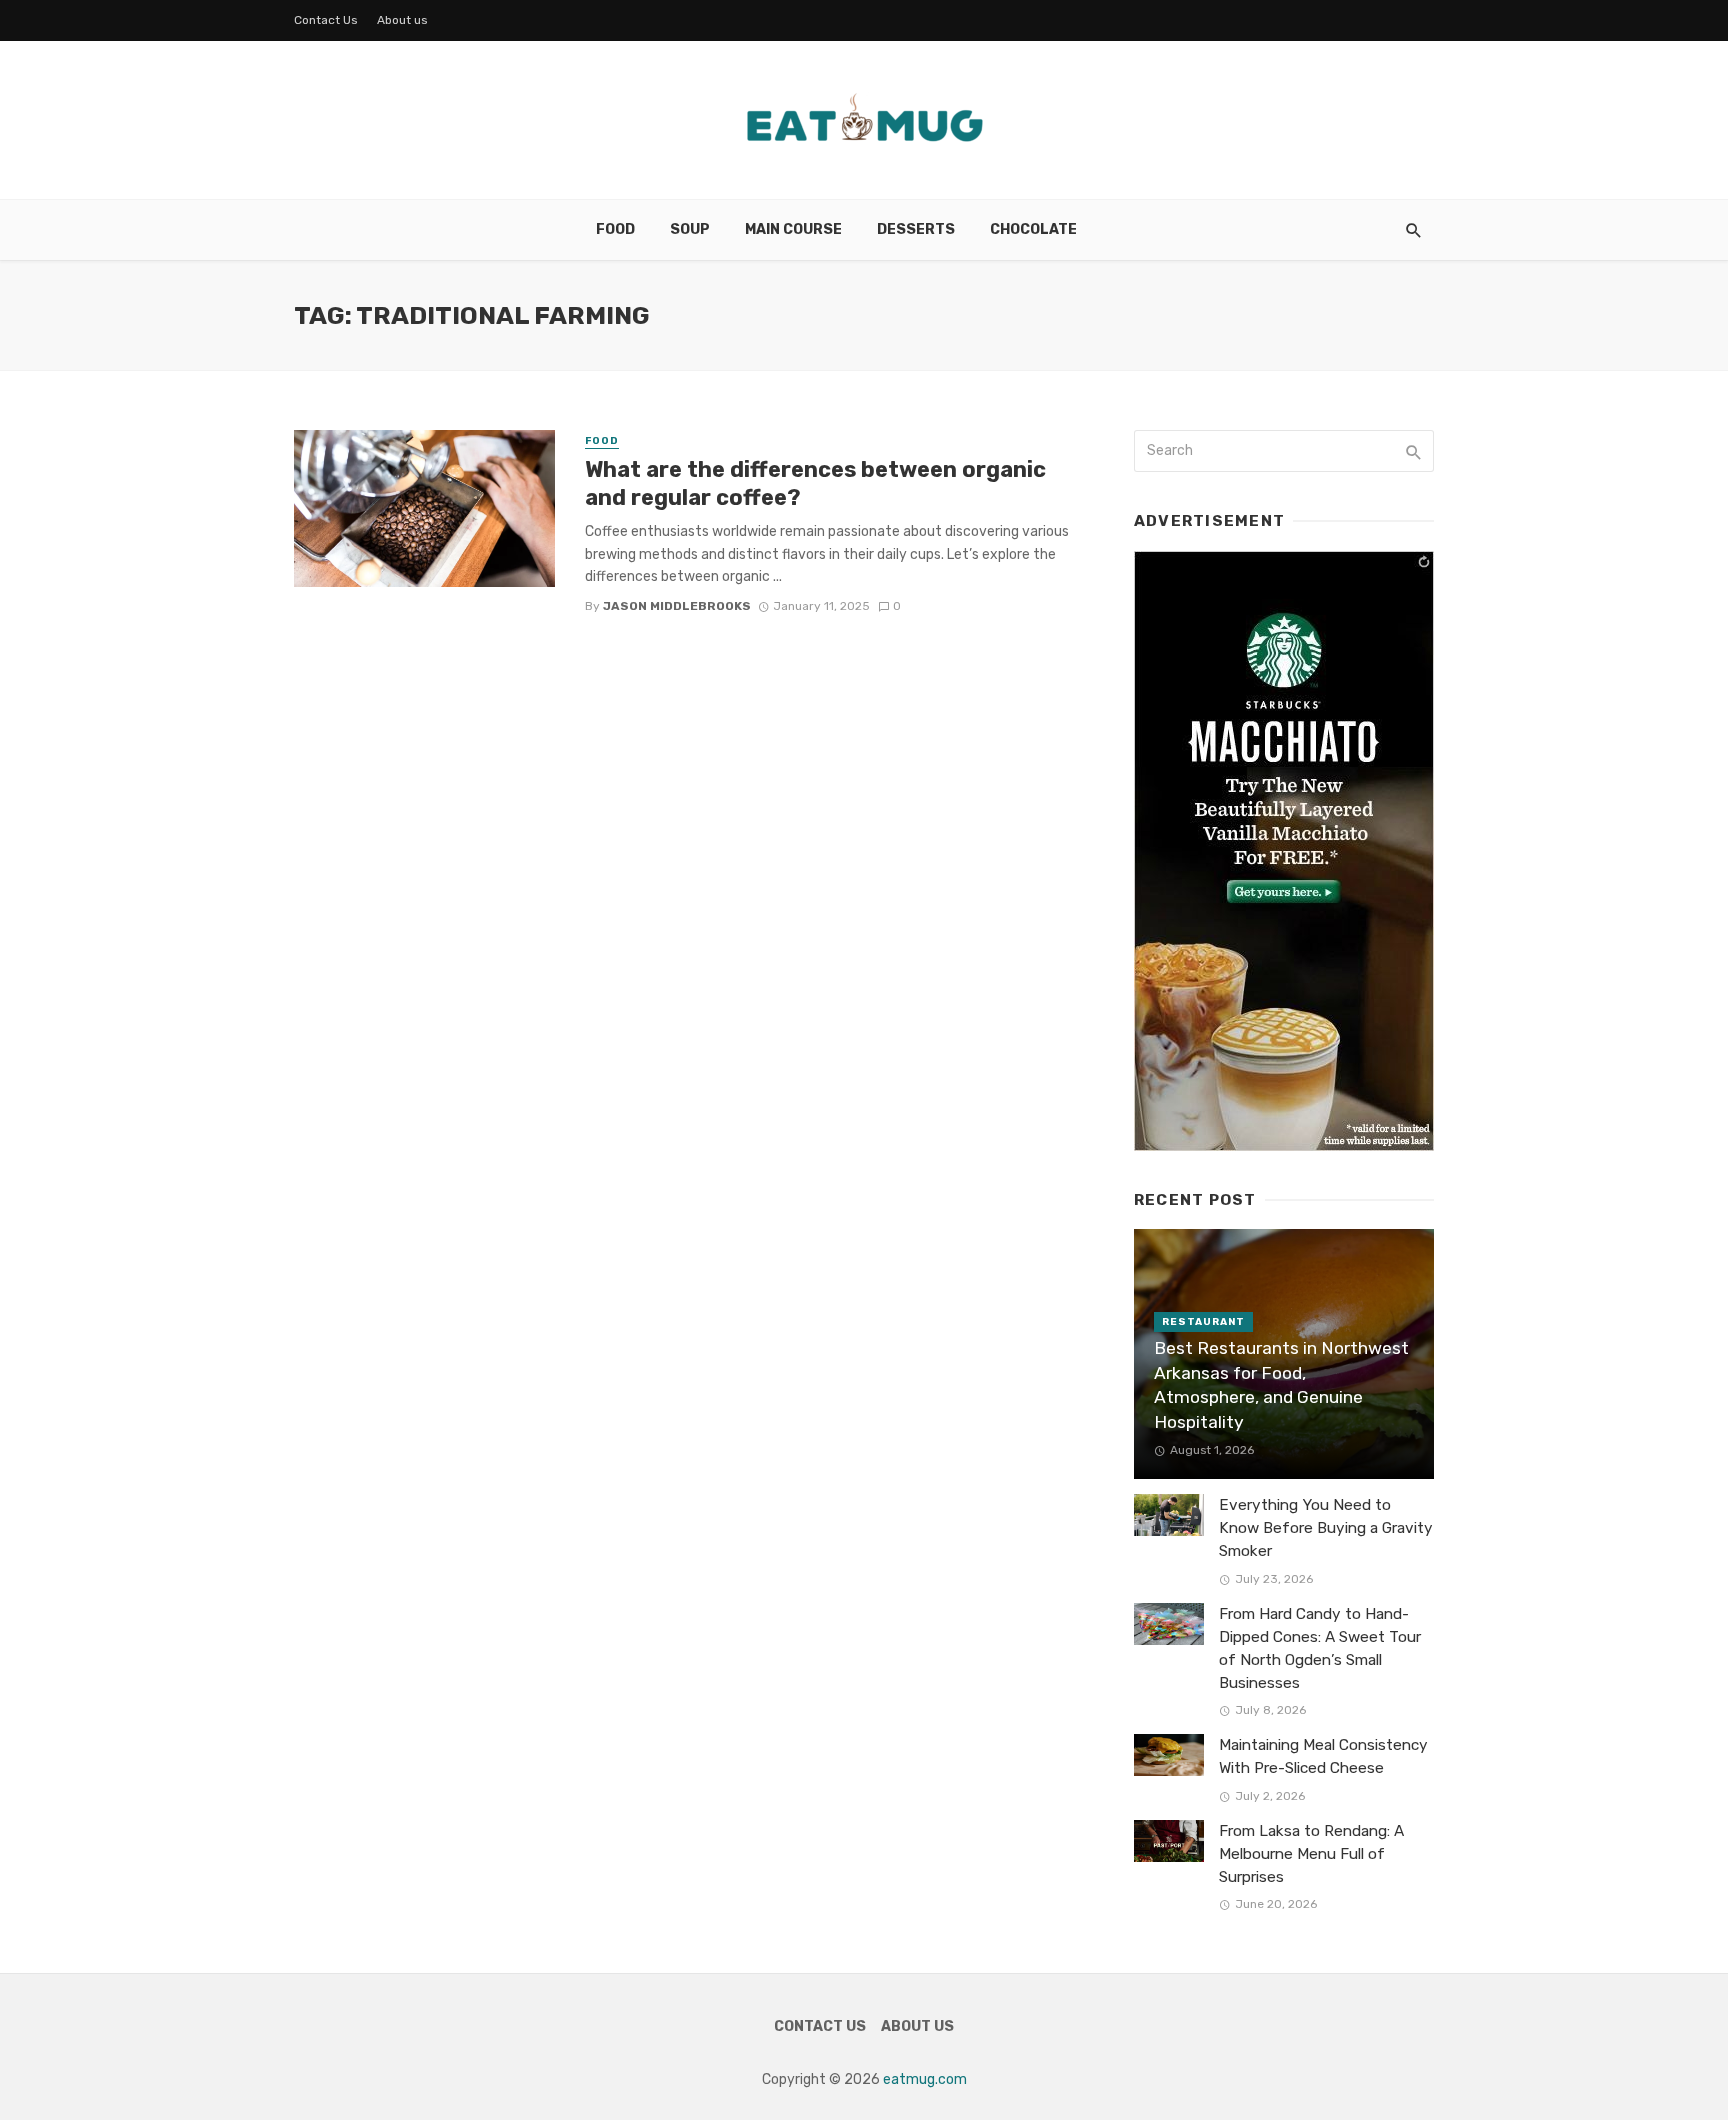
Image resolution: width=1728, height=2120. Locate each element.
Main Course (793, 229)
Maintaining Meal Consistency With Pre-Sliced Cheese (1323, 1756)
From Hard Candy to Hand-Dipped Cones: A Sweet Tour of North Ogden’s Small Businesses (1320, 1648)
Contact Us (326, 20)
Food (615, 229)
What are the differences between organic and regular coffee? (815, 483)
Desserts (916, 229)
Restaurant (1203, 1322)
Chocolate (1033, 229)
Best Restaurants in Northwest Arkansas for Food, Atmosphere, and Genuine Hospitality (1281, 1385)
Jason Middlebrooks (677, 606)
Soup (690, 229)
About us (402, 20)
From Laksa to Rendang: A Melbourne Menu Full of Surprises (1311, 1854)
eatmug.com (925, 2079)
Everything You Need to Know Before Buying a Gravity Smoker (1326, 1528)
